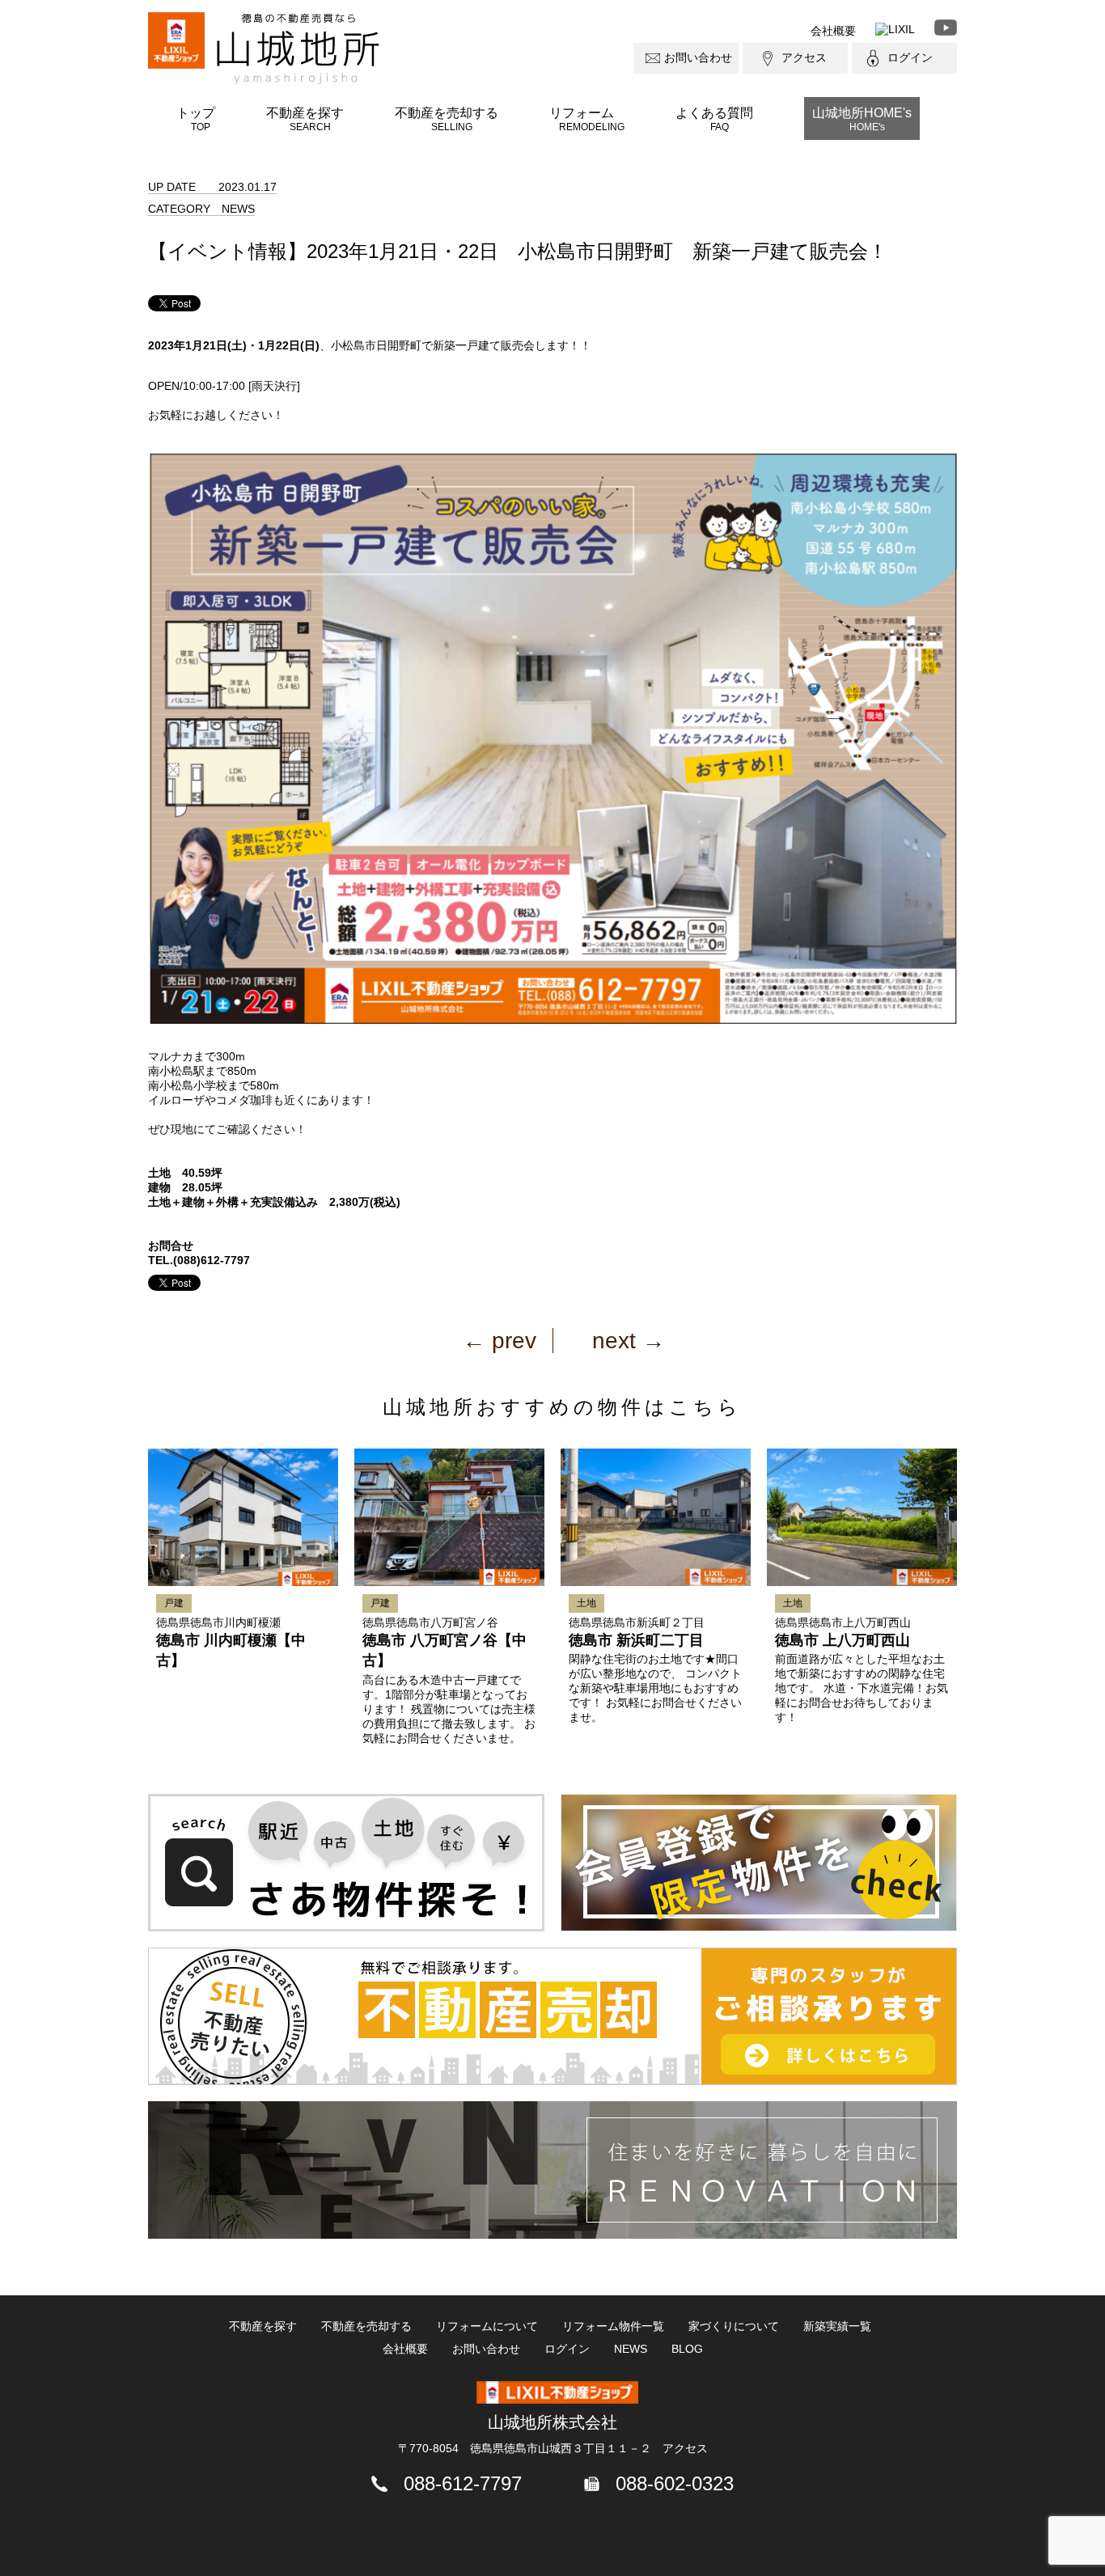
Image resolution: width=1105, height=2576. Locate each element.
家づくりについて (734, 2326)
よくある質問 (714, 119)
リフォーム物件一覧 (613, 2326)
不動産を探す (305, 119)
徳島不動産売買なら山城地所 (298, 49)
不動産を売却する (447, 119)
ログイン (910, 57)
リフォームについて (487, 2326)
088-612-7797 (463, 2483)
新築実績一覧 (837, 2326)
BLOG (687, 2349)
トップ (196, 119)
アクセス (804, 57)
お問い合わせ (698, 57)
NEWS (631, 2349)
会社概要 (833, 31)
